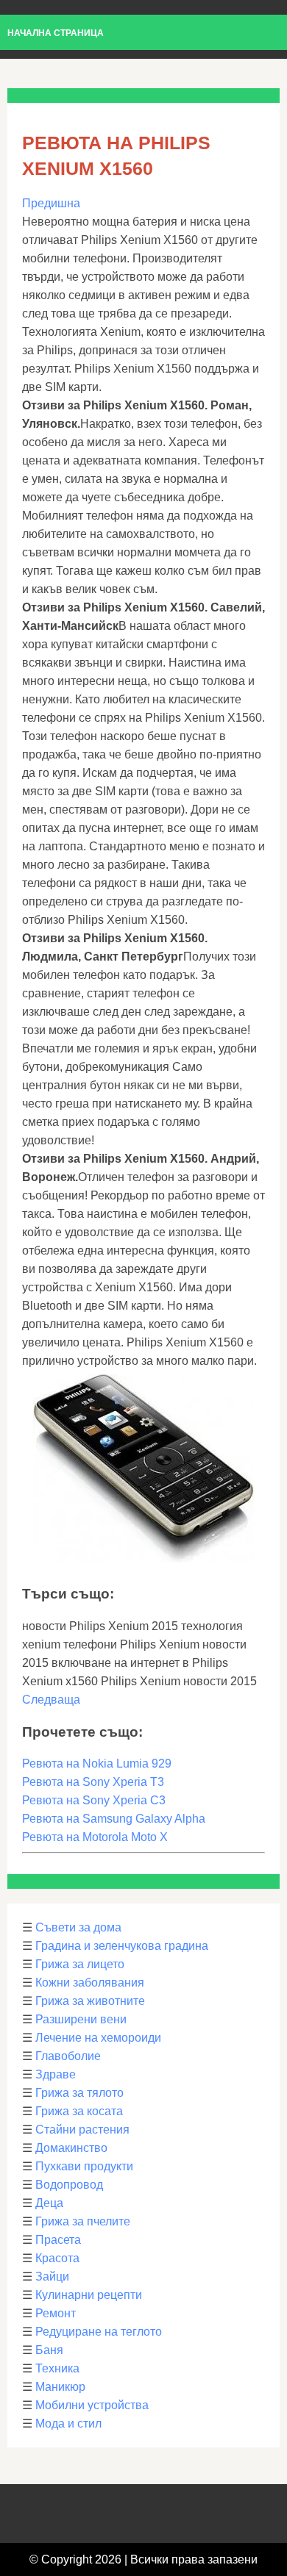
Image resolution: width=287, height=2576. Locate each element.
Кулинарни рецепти (89, 2295)
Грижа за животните (90, 2001)
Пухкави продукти (84, 2166)
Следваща (51, 1700)
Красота (57, 2258)
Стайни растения (82, 2130)
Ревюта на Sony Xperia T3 (93, 1782)
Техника (57, 2368)
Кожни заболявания (90, 1983)
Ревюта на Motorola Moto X (95, 1837)
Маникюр (60, 2387)
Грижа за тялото (79, 2093)
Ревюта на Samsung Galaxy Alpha (114, 1819)
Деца (49, 2203)
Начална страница (56, 33)
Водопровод (69, 2185)
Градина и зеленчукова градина (122, 1946)
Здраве (56, 2074)
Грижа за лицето (80, 1964)
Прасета (58, 2240)
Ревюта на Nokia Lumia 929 (97, 1764)
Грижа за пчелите (83, 2221)
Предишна (51, 203)
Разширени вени (81, 2019)
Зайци (52, 2277)
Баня (49, 2350)
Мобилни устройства (92, 2405)
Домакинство (71, 2148)
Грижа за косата (79, 2111)
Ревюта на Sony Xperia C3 (94, 1800)
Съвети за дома (78, 1927)
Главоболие (68, 2056)
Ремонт (56, 2313)
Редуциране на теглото (99, 2332)
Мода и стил (68, 2423)
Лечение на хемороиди (98, 2038)
